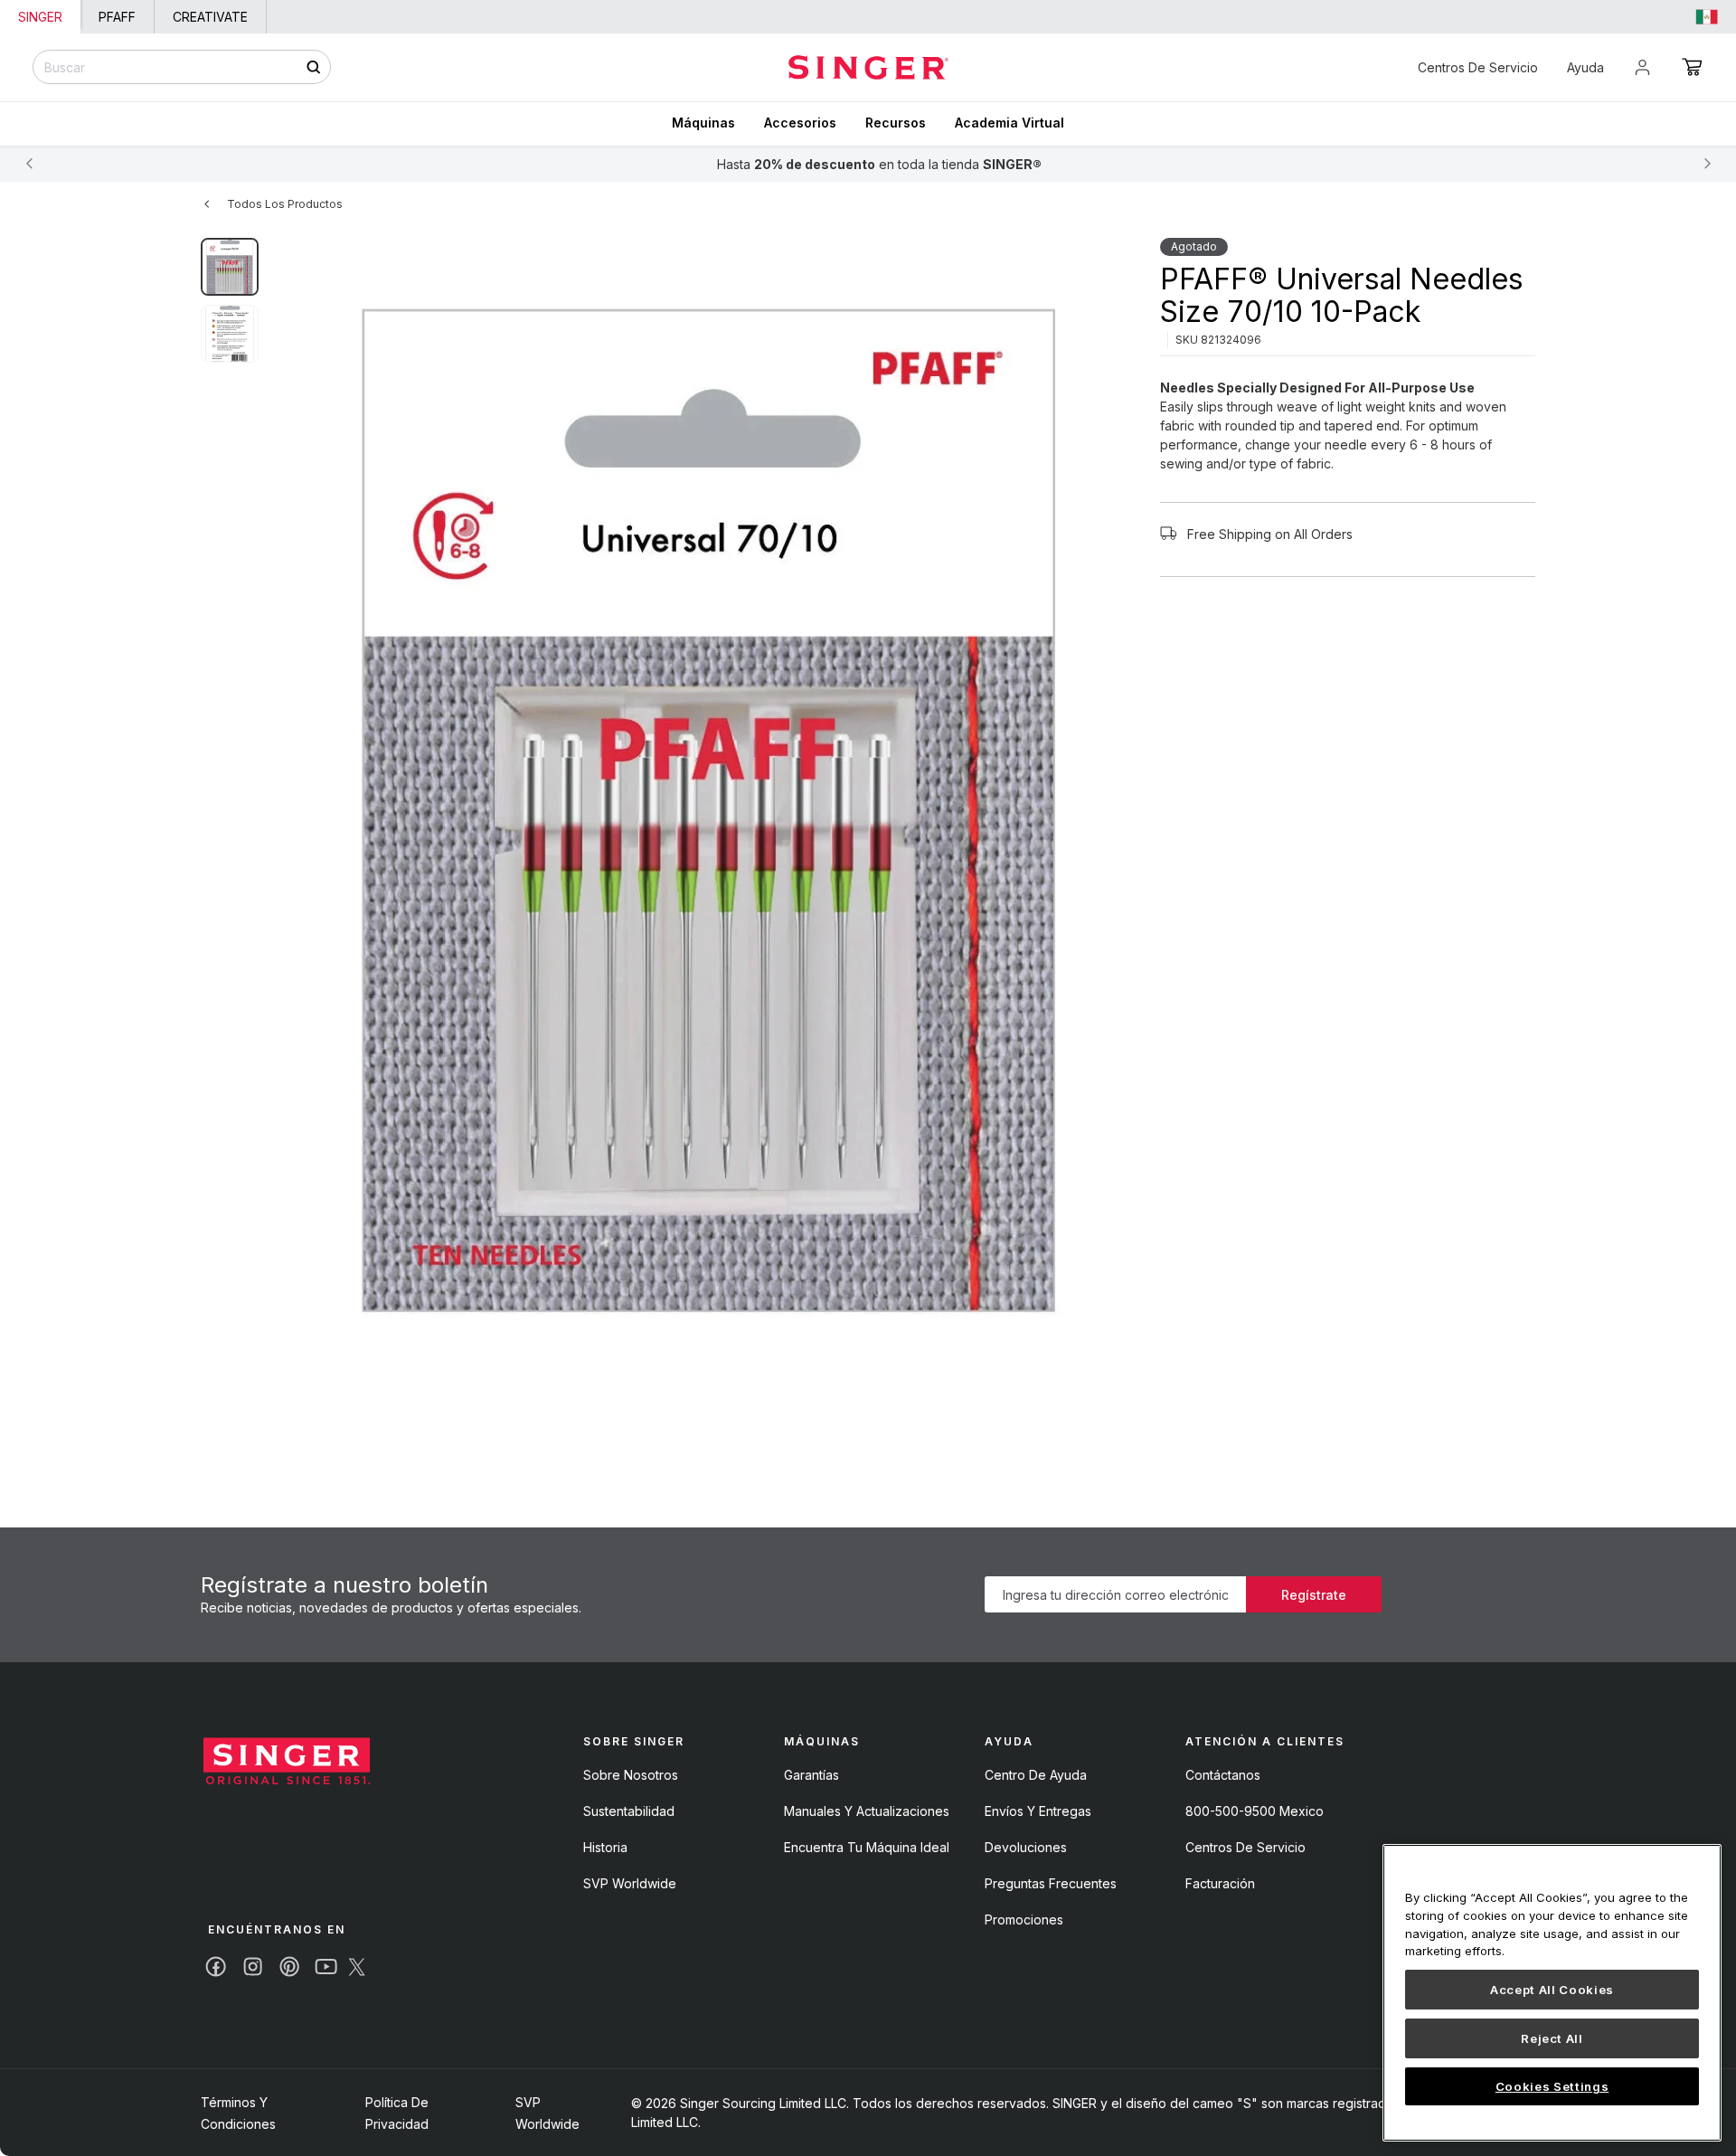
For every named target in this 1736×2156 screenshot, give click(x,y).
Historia (605, 1847)
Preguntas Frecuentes (1051, 1883)
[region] (1552, 1993)
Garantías (811, 1775)
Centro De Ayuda (1036, 1775)
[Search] (313, 67)
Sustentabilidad (629, 1811)
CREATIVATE (210, 17)
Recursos (896, 123)
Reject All (1552, 2038)
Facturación (1220, 1883)
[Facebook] (216, 1967)
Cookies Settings (1552, 2086)
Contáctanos (1223, 1775)
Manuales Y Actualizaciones (867, 1811)
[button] (1692, 67)
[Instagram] (253, 1967)
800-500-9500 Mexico (1255, 1811)
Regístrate (1314, 1595)
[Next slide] (1707, 164)
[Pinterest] (289, 1967)
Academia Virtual (1010, 123)
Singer (40, 17)
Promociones (1024, 1920)
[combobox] (182, 67)
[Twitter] (357, 1967)
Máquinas (703, 123)
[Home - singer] (868, 67)
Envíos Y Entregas (1038, 1811)
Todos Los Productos (285, 204)
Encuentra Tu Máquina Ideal (867, 1847)
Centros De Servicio (1478, 67)
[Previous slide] (29, 164)
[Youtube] (326, 1967)
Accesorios (800, 123)
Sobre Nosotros (631, 1775)
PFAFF (117, 17)
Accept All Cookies (1552, 1990)
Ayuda (1585, 67)
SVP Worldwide (630, 1883)
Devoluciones (1026, 1847)
